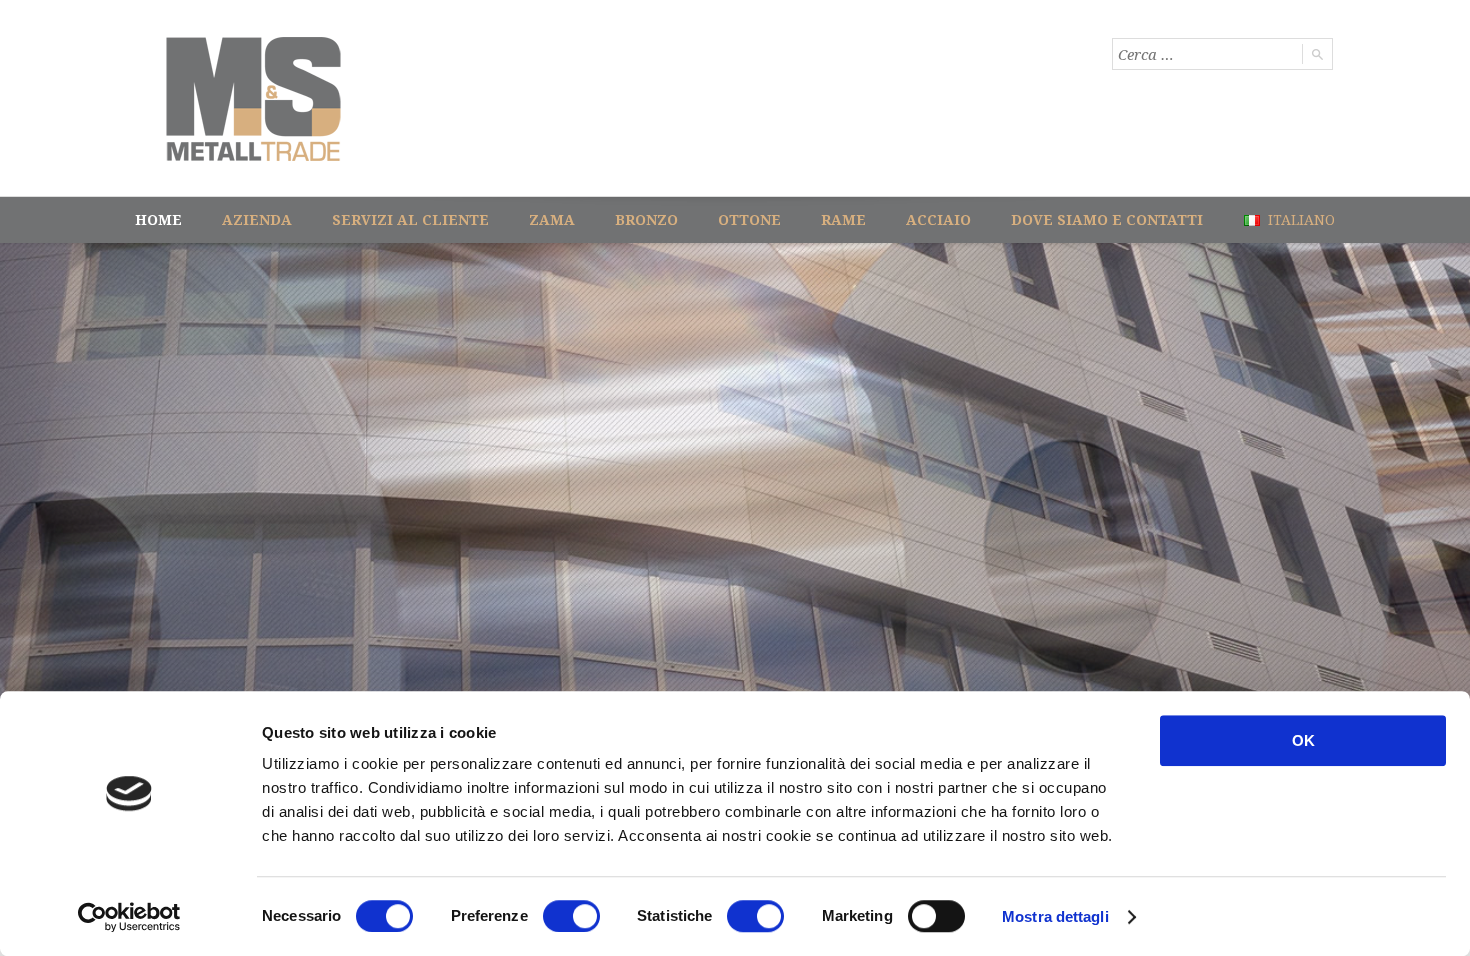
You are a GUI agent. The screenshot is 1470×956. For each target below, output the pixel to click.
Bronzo (646, 219)
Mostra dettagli (1055, 916)
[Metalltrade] (253, 99)
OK (1303, 740)
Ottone (749, 219)
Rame (843, 219)
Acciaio (938, 219)
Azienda (257, 219)
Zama (552, 219)
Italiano (1299, 219)
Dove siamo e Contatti (1107, 219)
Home (158, 219)
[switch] (571, 916)
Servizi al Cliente (410, 219)
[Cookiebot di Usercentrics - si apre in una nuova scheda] (129, 917)
